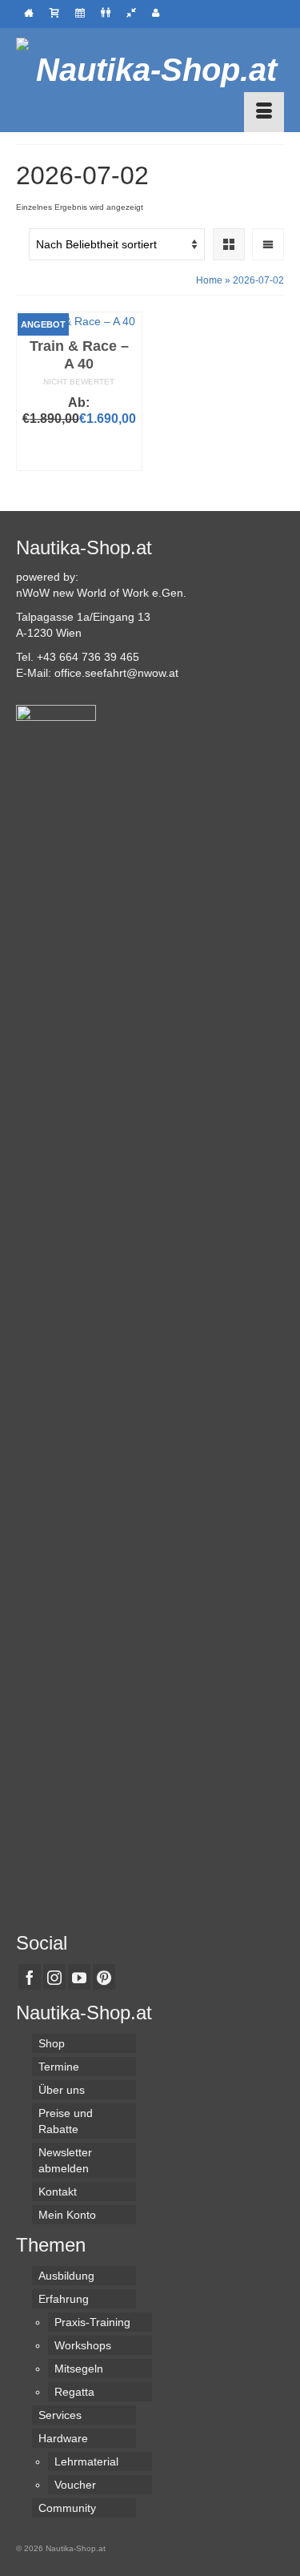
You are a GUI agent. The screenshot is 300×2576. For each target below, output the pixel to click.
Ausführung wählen (79, 451)
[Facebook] (30, 1976)
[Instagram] (54, 1976)
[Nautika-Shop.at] (150, 70)
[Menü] (264, 112)
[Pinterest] (104, 1976)
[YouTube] (79, 1976)
